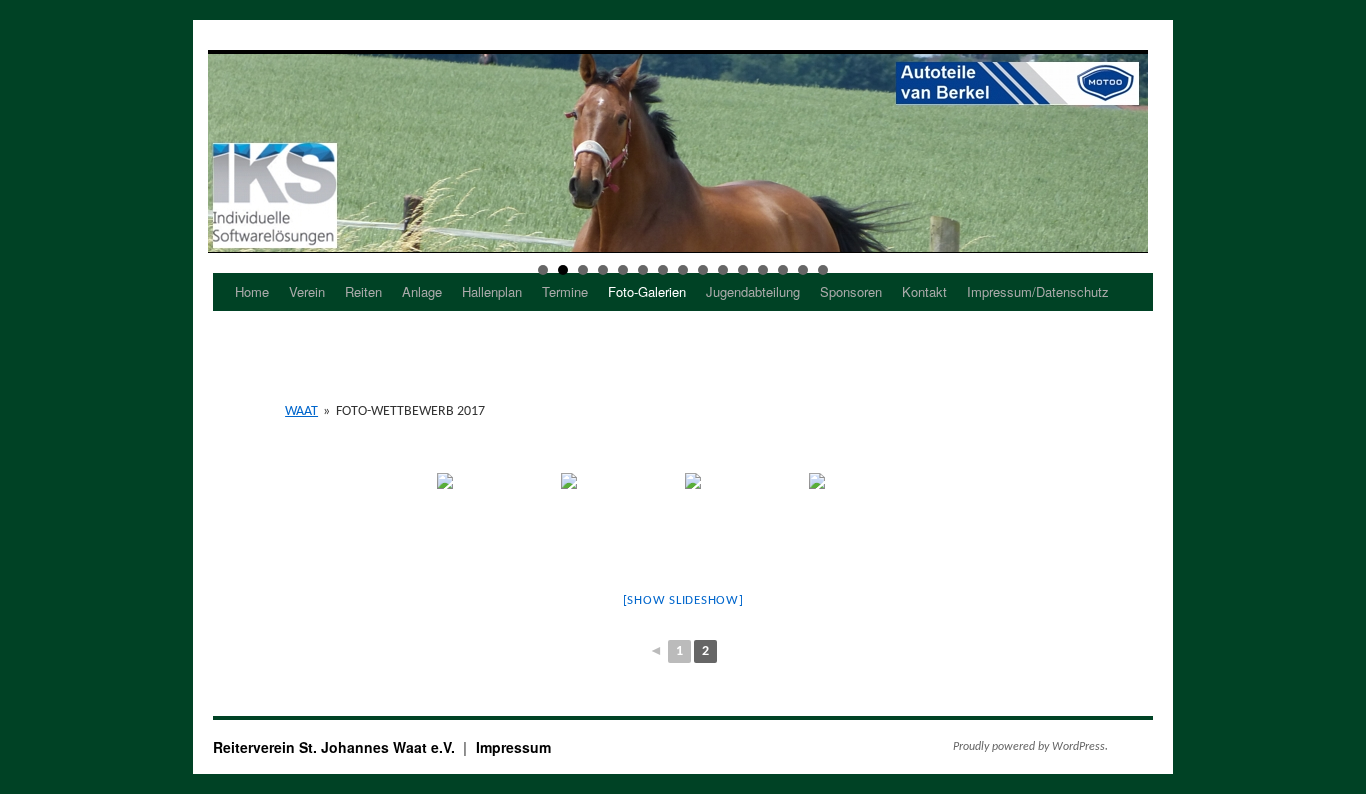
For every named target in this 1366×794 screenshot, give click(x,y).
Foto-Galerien (647, 291)
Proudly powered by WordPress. (1030, 747)
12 (763, 270)
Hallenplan (492, 291)
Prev (229, 152)
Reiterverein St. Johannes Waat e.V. (336, 747)
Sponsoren (851, 291)
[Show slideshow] (683, 600)
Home (252, 291)
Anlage (422, 291)
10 (723, 270)
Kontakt (924, 291)
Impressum (513, 747)
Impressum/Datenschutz (1038, 291)
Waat (301, 411)
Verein (307, 291)
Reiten (363, 291)
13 (783, 270)
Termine (565, 291)
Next (1127, 152)
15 (823, 270)
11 (743, 270)
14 (803, 270)
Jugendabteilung (753, 291)
